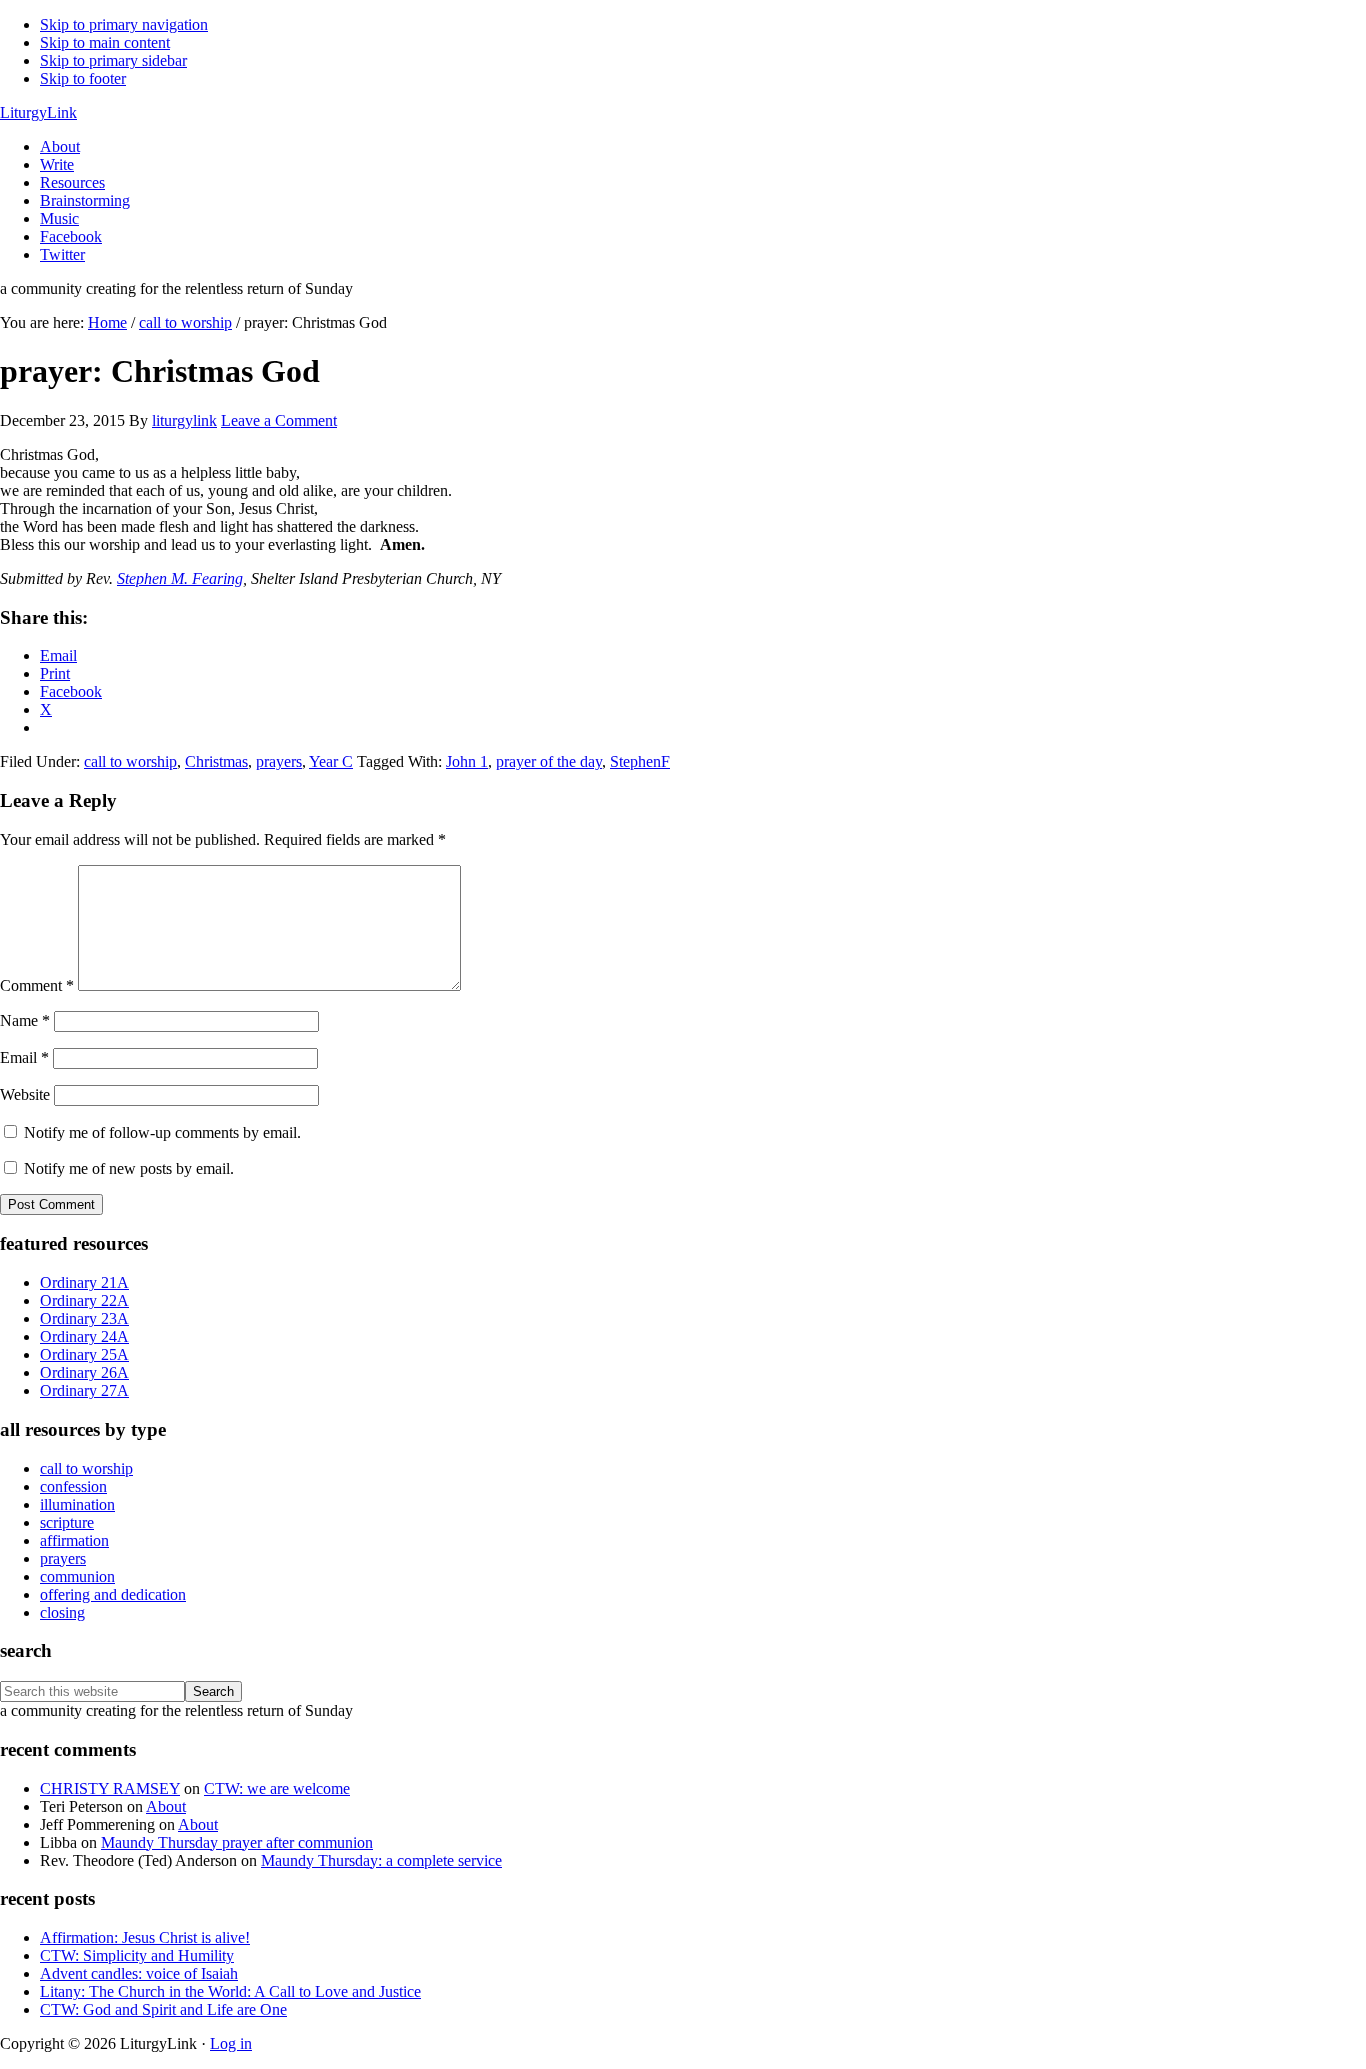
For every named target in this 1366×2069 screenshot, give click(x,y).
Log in (231, 2043)
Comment (37, 985)
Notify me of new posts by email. (129, 1168)
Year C (331, 761)
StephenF (640, 761)
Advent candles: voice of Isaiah (139, 1973)
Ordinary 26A (84, 1372)
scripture (67, 1522)
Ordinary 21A (84, 1282)
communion (77, 1576)
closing (62, 1612)
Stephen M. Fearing (180, 578)
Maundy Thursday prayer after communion (237, 1842)
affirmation (74, 1540)
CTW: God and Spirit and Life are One (163, 2009)
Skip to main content (105, 42)
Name (25, 1020)
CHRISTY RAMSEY (110, 1788)
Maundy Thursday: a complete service (381, 1860)
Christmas (216, 761)
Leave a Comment (279, 420)
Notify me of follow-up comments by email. (162, 1132)
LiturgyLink (38, 112)
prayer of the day (549, 761)
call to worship (130, 761)
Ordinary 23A (84, 1318)
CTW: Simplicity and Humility (137, 1955)
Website (25, 1094)
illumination (77, 1504)
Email (24, 1057)
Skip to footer (83, 78)
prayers (279, 761)
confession (73, 1486)
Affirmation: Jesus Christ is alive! (145, 1937)
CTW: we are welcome (277, 1788)
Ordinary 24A (84, 1336)
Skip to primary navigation (124, 24)
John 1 (467, 761)
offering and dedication (113, 1594)
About (166, 1806)
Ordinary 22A (84, 1300)
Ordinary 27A (84, 1390)
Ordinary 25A (84, 1354)
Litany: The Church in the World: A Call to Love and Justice (230, 1991)
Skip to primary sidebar (113, 60)
